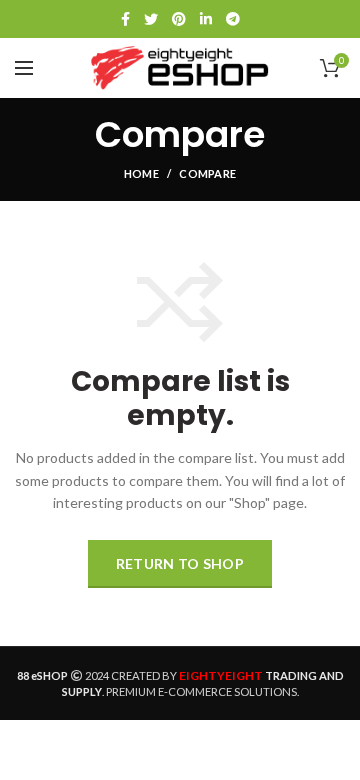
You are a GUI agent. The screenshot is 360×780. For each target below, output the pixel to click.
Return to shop (180, 563)
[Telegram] (233, 19)
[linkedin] (206, 19)
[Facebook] (125, 19)
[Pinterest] (179, 19)
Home (141, 173)
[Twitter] (151, 19)
